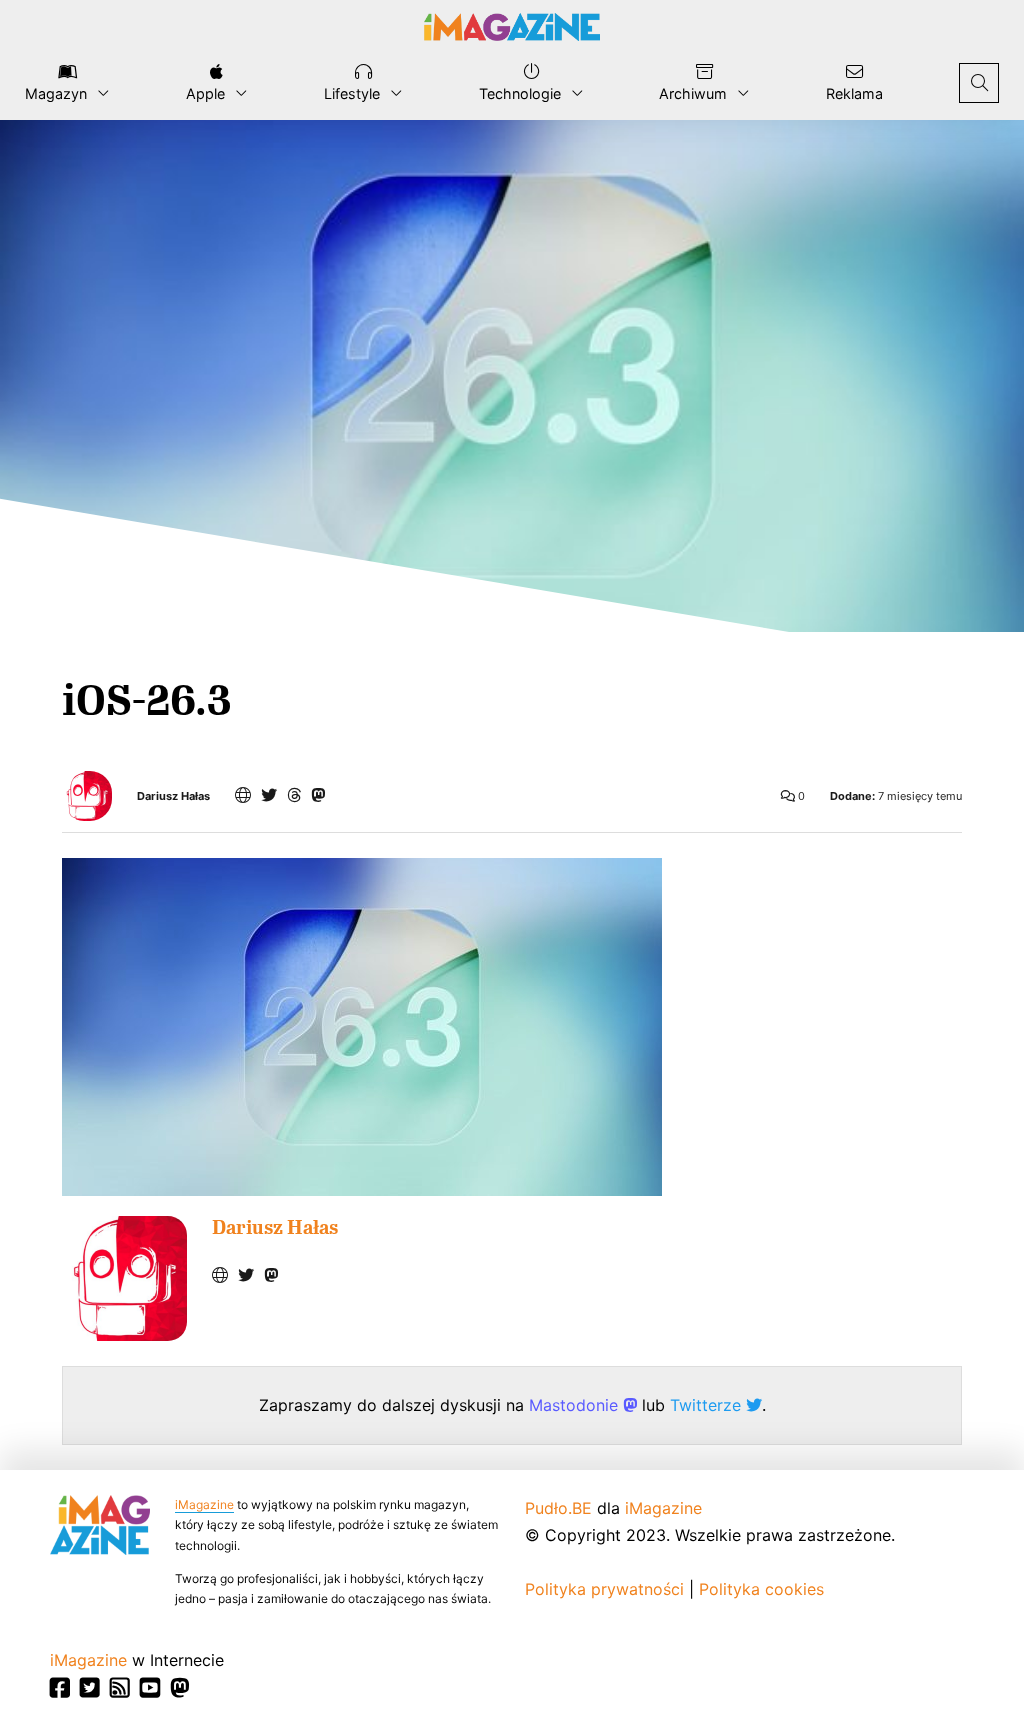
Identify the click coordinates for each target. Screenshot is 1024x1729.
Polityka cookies (761, 1589)
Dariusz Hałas (173, 796)
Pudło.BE (558, 1508)
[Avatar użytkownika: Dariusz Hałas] (124, 1278)
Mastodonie (576, 1405)
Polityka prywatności (604, 1589)
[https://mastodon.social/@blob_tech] (318, 795)
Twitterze (708, 1405)
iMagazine (204, 1504)
